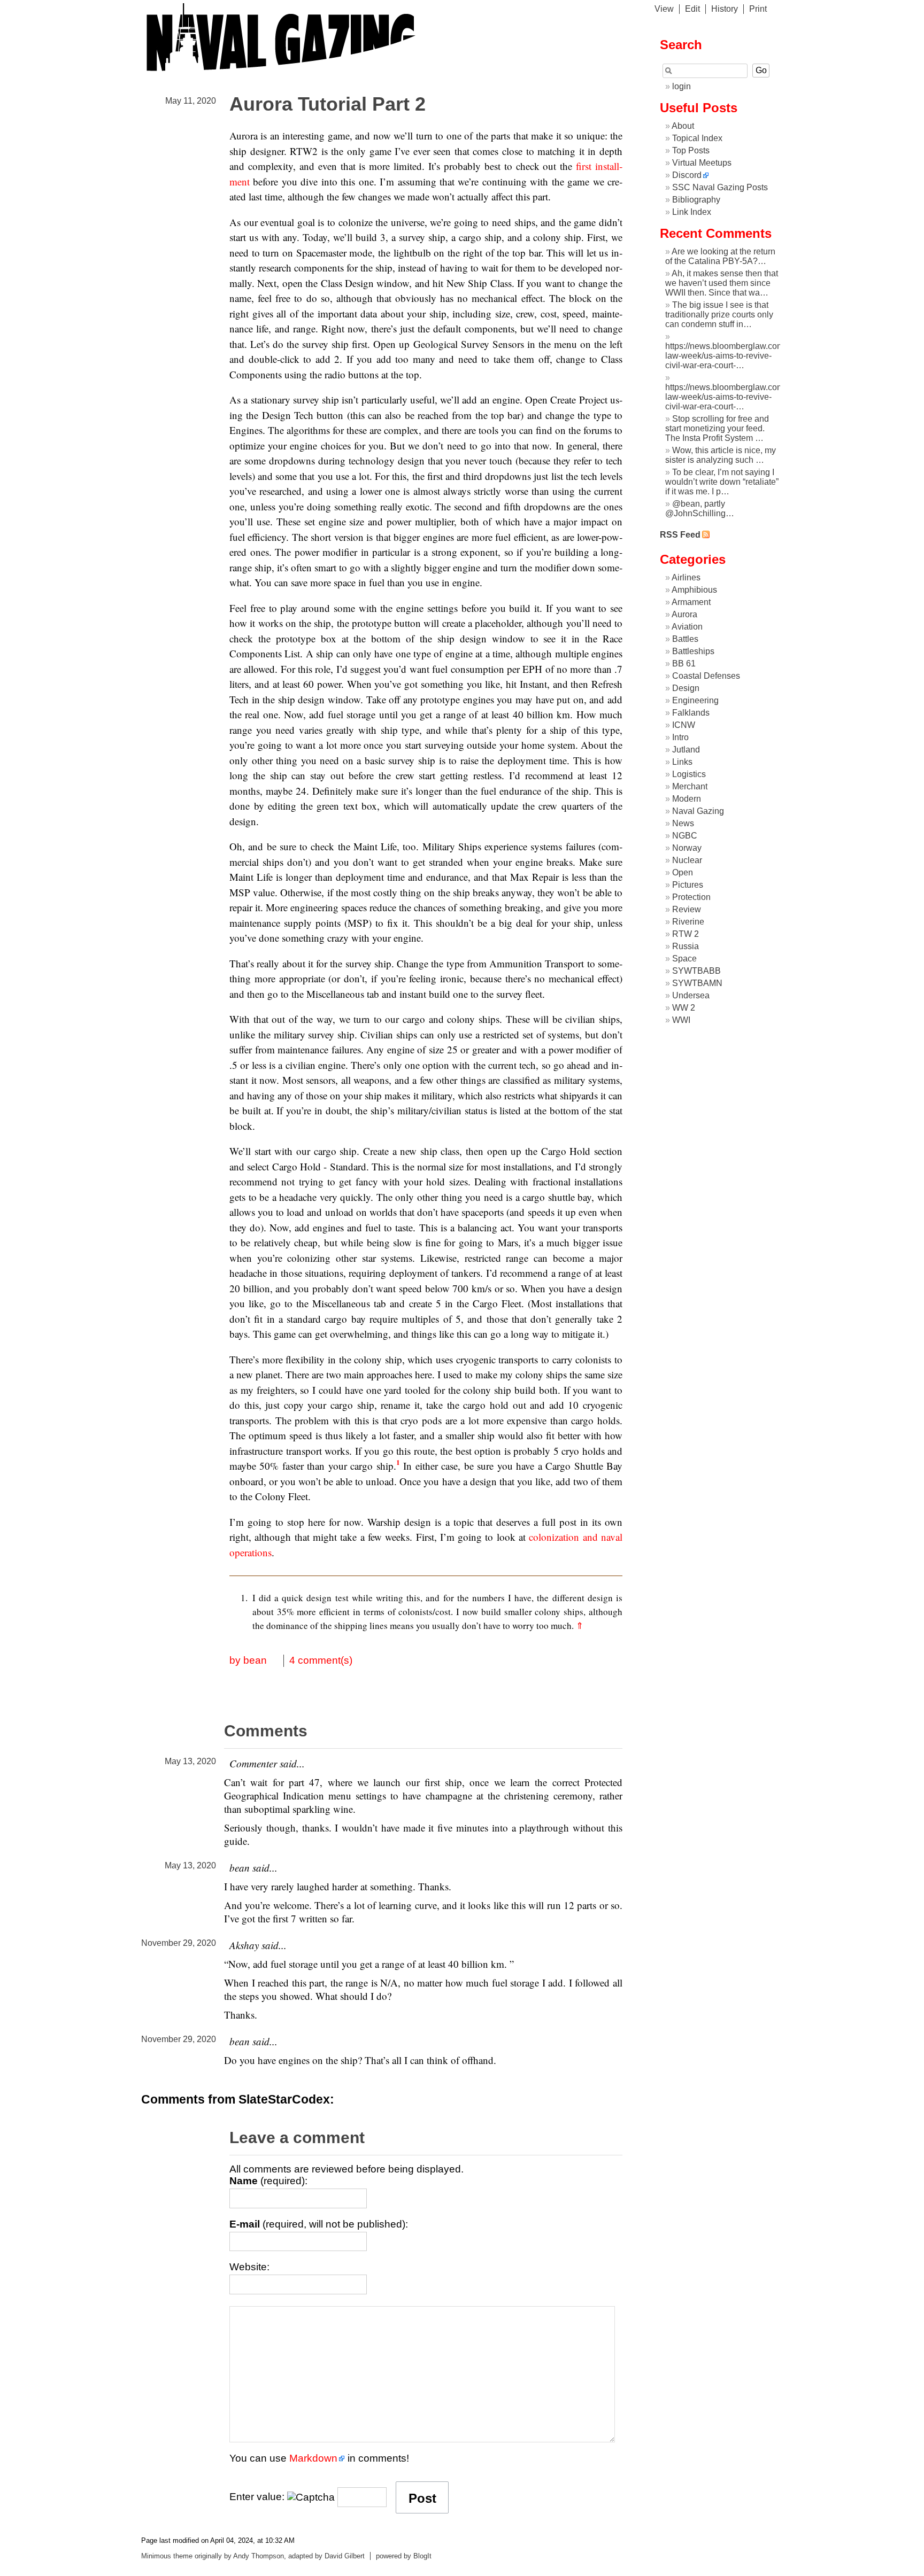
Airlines (686, 577)
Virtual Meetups (702, 163)
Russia (686, 946)
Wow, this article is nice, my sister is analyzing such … (721, 455)
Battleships (693, 651)
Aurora (684, 614)
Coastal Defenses (706, 676)
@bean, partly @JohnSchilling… (700, 509)
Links (682, 762)
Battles (685, 639)
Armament (691, 602)
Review (687, 909)
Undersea (691, 995)
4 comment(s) (321, 1660)
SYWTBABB (696, 971)
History (725, 9)
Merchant (690, 786)
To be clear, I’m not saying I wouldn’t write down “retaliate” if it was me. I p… (722, 482)
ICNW (684, 725)
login (682, 86)
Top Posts (691, 150)
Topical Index (697, 138)
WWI (681, 1020)
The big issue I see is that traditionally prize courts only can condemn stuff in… (719, 315)
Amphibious (694, 590)
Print (758, 9)
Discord (687, 175)
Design (686, 688)
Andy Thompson (259, 2556)
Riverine (688, 922)
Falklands (691, 713)
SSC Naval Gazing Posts (720, 187)
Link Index (692, 212)
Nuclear (687, 860)
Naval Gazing (698, 811)
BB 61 (684, 664)
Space (684, 959)
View (664, 9)
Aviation (687, 627)
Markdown (313, 2458)
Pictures (688, 885)
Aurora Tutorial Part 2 (328, 104)
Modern (687, 799)
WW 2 (684, 1008)
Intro (680, 737)
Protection (691, 897)
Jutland (686, 750)
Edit (692, 9)
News (683, 823)
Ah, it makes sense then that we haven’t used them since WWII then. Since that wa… (722, 283)
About (683, 126)
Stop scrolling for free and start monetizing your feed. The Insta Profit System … (717, 428)
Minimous (156, 2556)
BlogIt (422, 2556)
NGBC (685, 836)
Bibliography (696, 200)
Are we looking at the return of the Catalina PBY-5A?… (720, 256)
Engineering (695, 700)
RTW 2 (686, 934)
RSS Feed (680, 535)
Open (683, 872)
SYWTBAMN (697, 983)
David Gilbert (345, 2556)
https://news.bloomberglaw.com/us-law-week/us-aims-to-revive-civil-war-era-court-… (731, 356)
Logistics (689, 774)
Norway (687, 848)
